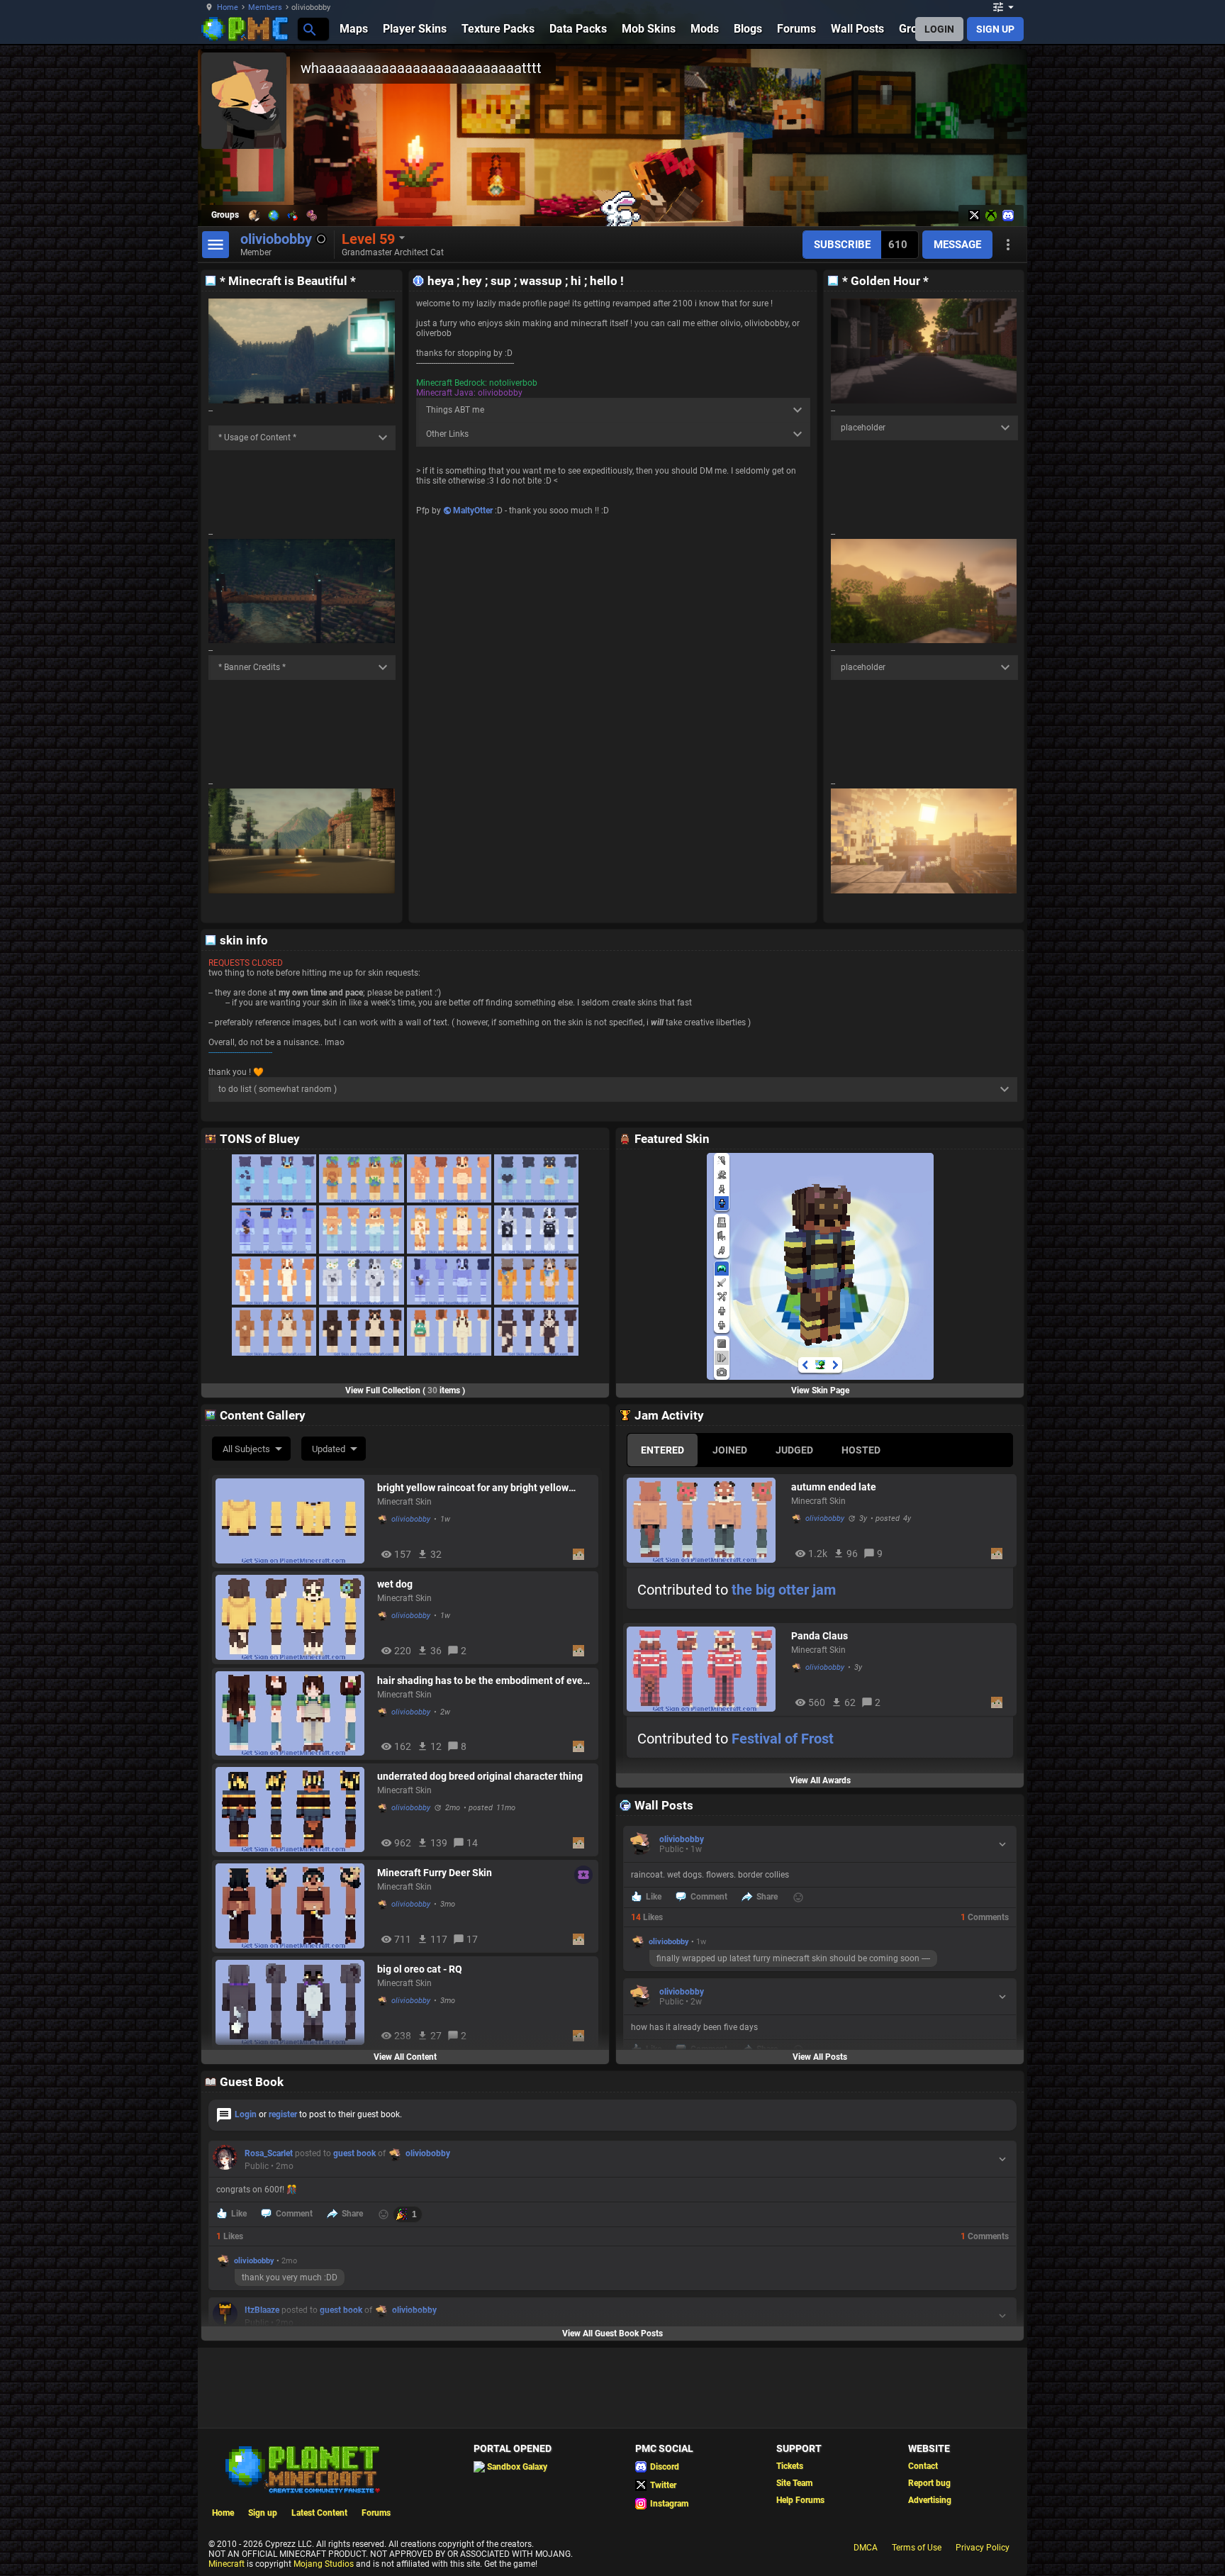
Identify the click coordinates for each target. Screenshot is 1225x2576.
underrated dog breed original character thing (480, 1776)
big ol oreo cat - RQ (420, 1969)
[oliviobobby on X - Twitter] (974, 216)
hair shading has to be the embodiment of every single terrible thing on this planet (484, 1680)
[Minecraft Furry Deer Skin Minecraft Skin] (293, 1906)
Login (246, 2114)
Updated (329, 1449)
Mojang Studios (324, 2564)
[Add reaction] (798, 1897)
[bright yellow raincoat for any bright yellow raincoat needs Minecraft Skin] (293, 1521)
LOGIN (939, 29)
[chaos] (361, 1281)
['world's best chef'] (536, 1230)
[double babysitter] (449, 1230)
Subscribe (842, 245)
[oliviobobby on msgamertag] (991, 216)
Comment (709, 1897)
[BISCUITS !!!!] (536, 1178)
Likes (647, 1917)
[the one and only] (274, 1178)
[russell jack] (449, 1332)
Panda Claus (820, 1636)
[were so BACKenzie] (536, 1332)
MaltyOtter (473, 511)
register (283, 2114)
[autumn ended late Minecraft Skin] (705, 1520)
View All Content (405, 2057)
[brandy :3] (274, 1281)
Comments (985, 1917)
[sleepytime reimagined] (361, 1178)
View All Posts (820, 2057)
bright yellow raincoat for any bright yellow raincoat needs (473, 1488)
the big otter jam (784, 1590)
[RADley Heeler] (361, 1230)
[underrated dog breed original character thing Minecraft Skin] (293, 1810)
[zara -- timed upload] (361, 1332)
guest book (354, 2153)
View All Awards (820, 1780)
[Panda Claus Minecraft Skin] (705, 1669)
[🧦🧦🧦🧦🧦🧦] (449, 1281)
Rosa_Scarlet (269, 2153)
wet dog (395, 1584)
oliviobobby (411, 1519)
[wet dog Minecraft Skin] (293, 1617)
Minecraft (226, 2564)
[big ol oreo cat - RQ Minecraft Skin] (293, 2002)
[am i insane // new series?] (274, 1332)
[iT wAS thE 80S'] (274, 1230)
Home (228, 7)
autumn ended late (834, 1487)
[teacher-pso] (536, 1281)
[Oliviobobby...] (309, 29)
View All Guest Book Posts (612, 2334)
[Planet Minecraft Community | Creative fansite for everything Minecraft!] (301, 2468)
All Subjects (246, 1449)
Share (767, 1897)
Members (265, 7)
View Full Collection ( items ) (405, 1390)
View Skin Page (820, 1390)
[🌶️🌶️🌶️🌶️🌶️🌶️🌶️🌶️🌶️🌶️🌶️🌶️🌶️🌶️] (449, 1178)
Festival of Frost (783, 1739)
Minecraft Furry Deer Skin (435, 1873)
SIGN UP (995, 29)
